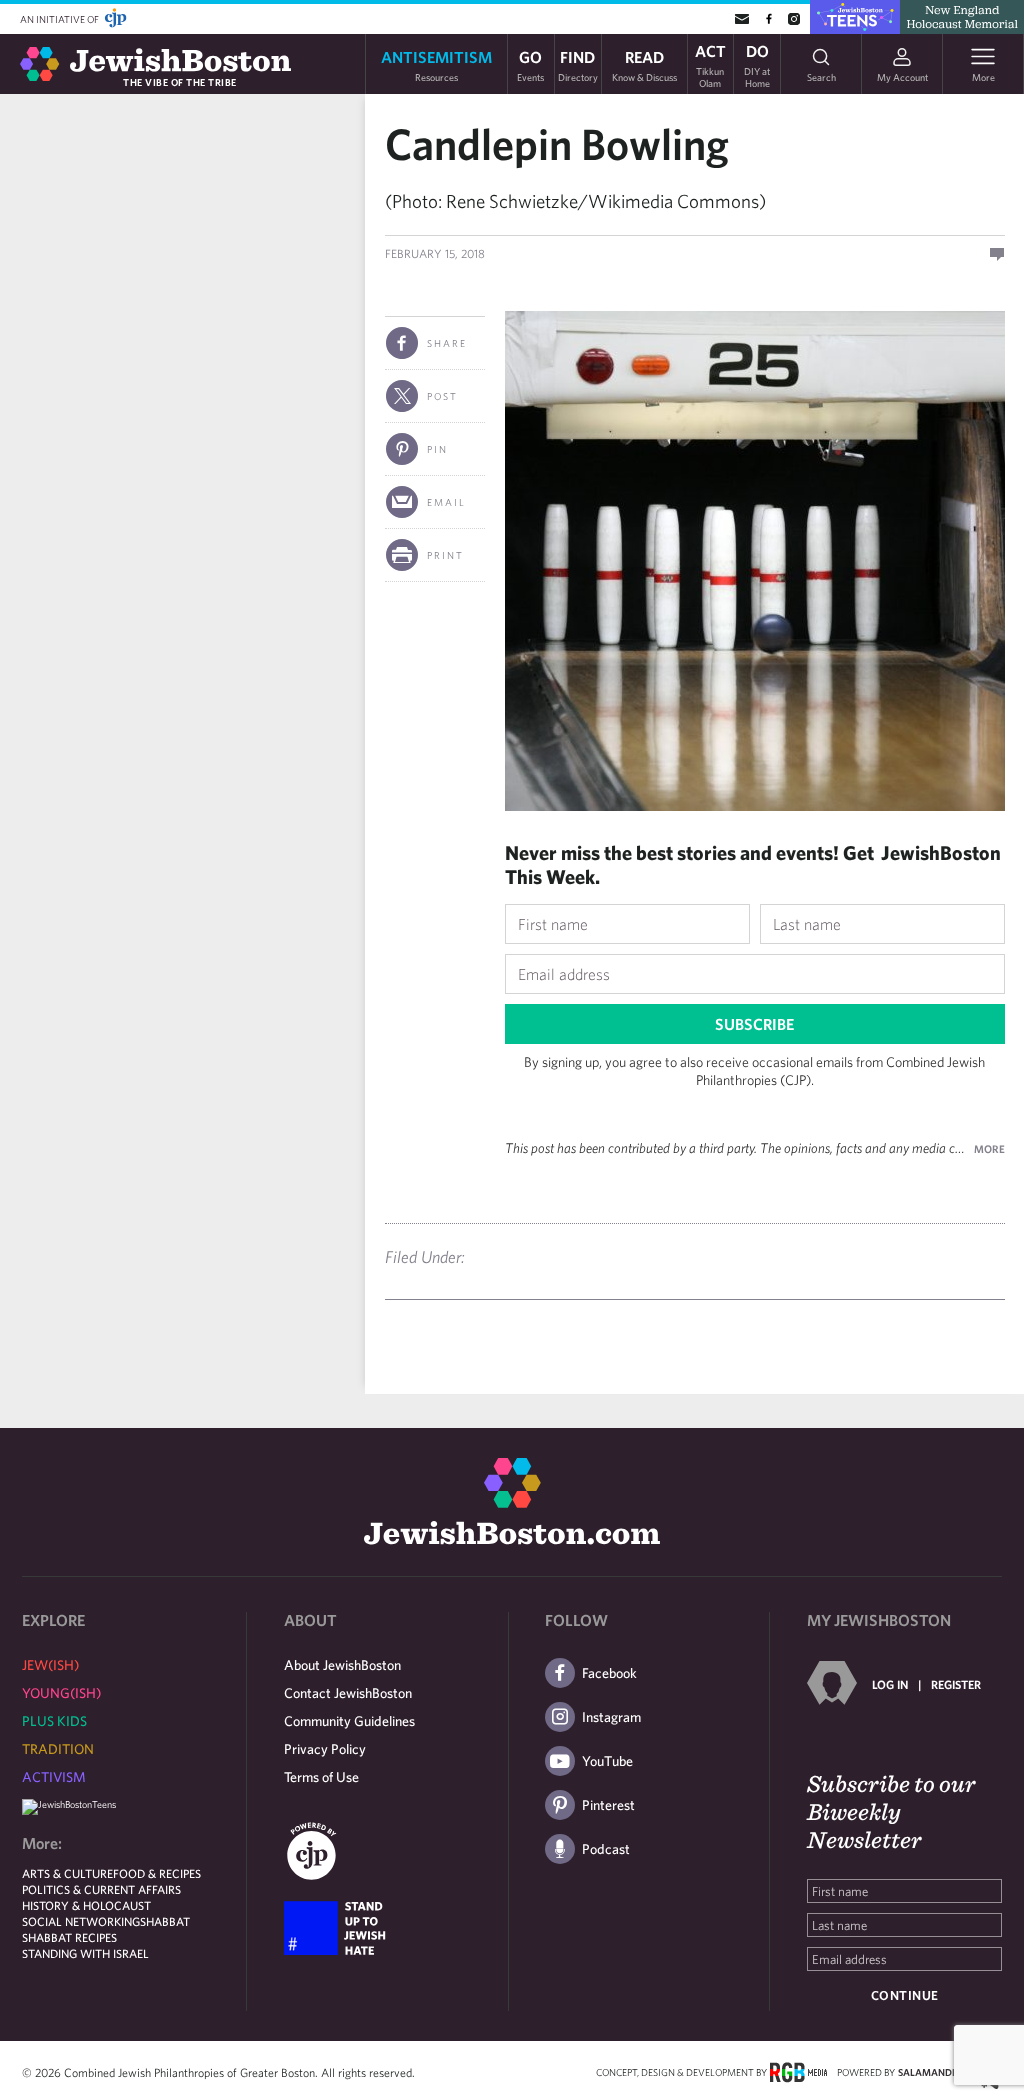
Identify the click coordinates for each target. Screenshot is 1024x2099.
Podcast (606, 1849)
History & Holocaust (86, 1905)
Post (442, 396)
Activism (54, 1777)
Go (530, 64)
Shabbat (165, 1921)
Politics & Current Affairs (101, 1889)
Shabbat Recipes (69, 1937)
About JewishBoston (342, 1665)
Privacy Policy (325, 1749)
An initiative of (60, 19)
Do (757, 64)
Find (578, 64)
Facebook (609, 1673)
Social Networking (81, 1921)
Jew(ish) (50, 1665)
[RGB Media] (798, 2071)
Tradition (58, 1749)
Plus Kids (54, 1721)
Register (956, 1684)
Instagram (611, 1717)
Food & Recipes (157, 1873)
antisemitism (436, 64)
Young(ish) (61, 1693)
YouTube (607, 1761)
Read (644, 64)
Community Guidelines (349, 1721)
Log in (890, 1684)
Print (445, 555)
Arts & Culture (67, 1873)
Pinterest (608, 1805)
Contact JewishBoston (348, 1693)
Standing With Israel (85, 1953)
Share (447, 343)
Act (710, 64)
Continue (905, 1995)
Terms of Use (321, 1777)
